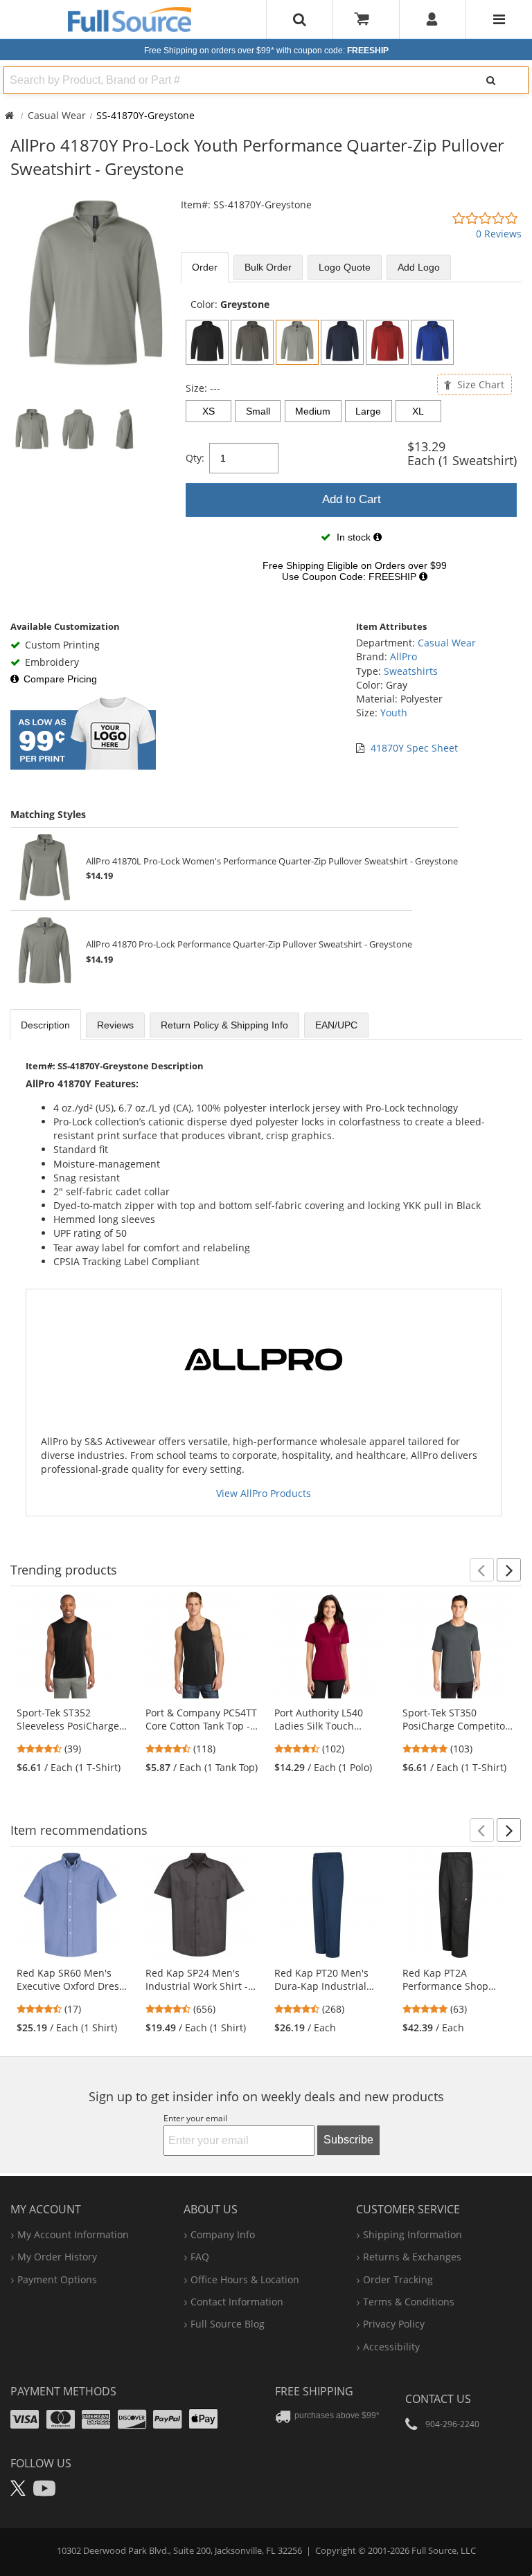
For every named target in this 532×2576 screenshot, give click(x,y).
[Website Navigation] (499, 19)
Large (368, 411)
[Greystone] (297, 342)
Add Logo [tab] (419, 267)
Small (258, 411)
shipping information (413, 2234)
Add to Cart (352, 499)
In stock (354, 537)
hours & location (245, 2279)
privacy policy (394, 2324)
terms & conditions (409, 2302)
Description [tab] (45, 1025)
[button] (482, 1570)
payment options (57, 2279)
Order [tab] (205, 267)
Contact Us (438, 2399)
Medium (313, 411)
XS (209, 411)
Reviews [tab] (115, 1025)
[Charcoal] (252, 342)
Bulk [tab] (268, 267)
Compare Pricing (60, 679)
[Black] (207, 342)
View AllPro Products (264, 1493)
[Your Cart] (366, 19)
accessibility (391, 2347)
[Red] (387, 342)
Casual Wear (57, 115)
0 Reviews (499, 234)
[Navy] (342, 342)
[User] (433, 19)
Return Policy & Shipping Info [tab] (224, 1025)
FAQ (200, 2257)
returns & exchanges (412, 2257)
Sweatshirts (411, 671)
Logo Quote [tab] (345, 267)
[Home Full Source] (9, 115)
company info (223, 2234)
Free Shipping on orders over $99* (266, 51)
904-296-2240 (452, 2424)
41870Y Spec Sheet (414, 748)
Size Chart (479, 384)
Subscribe (348, 2140)
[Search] (491, 80)
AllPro (404, 656)
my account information (73, 2234)
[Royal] (432, 342)
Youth (394, 713)
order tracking (398, 2279)
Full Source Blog (228, 2324)
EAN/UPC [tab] (336, 1025)
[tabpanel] (351, 444)
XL (418, 411)
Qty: (195, 458)
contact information (237, 2302)
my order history (57, 2257)
